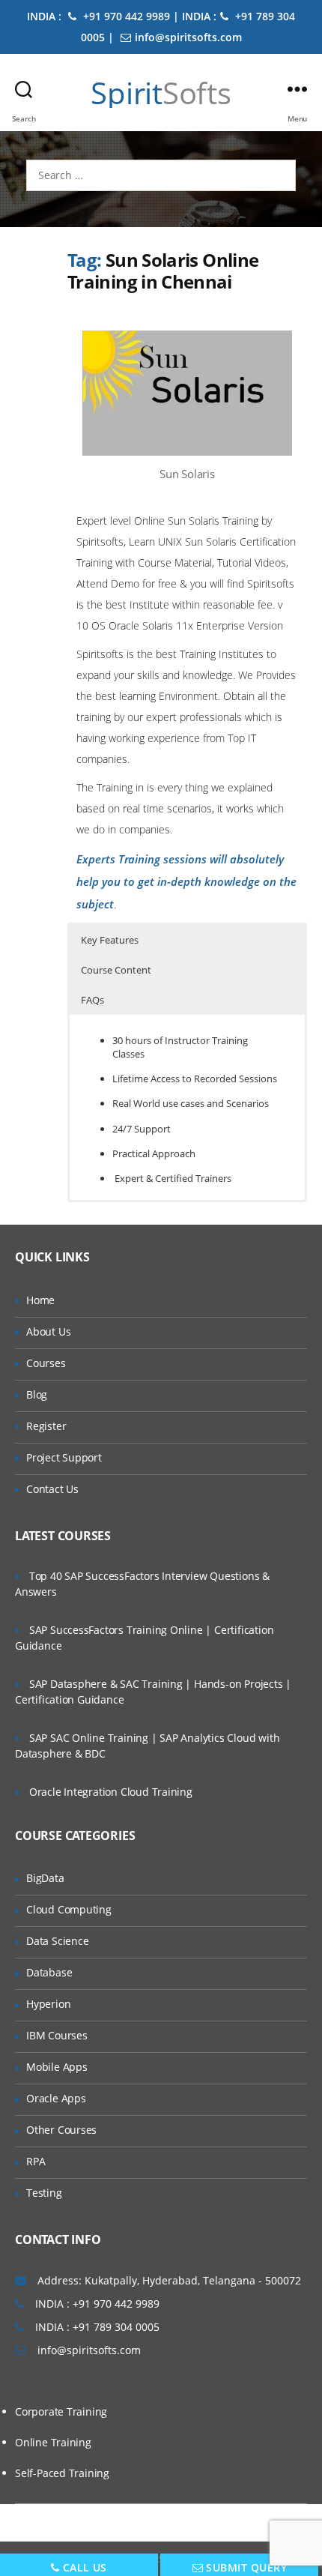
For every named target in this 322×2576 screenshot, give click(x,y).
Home (40, 1300)
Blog (37, 1394)
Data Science (57, 1941)
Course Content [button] (116, 970)
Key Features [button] (110, 940)
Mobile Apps (57, 2067)
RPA (36, 2161)
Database (49, 1972)
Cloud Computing (69, 1909)
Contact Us (52, 1489)
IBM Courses (57, 2035)
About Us (48, 1331)
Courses (46, 1363)
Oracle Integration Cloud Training (111, 1792)
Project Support (64, 1457)
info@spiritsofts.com (188, 37)
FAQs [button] (92, 1000)
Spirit (161, 93)
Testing (44, 2193)
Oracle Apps (56, 2098)
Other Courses (61, 2130)
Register (46, 1426)
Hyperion (48, 2004)
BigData (45, 1878)
